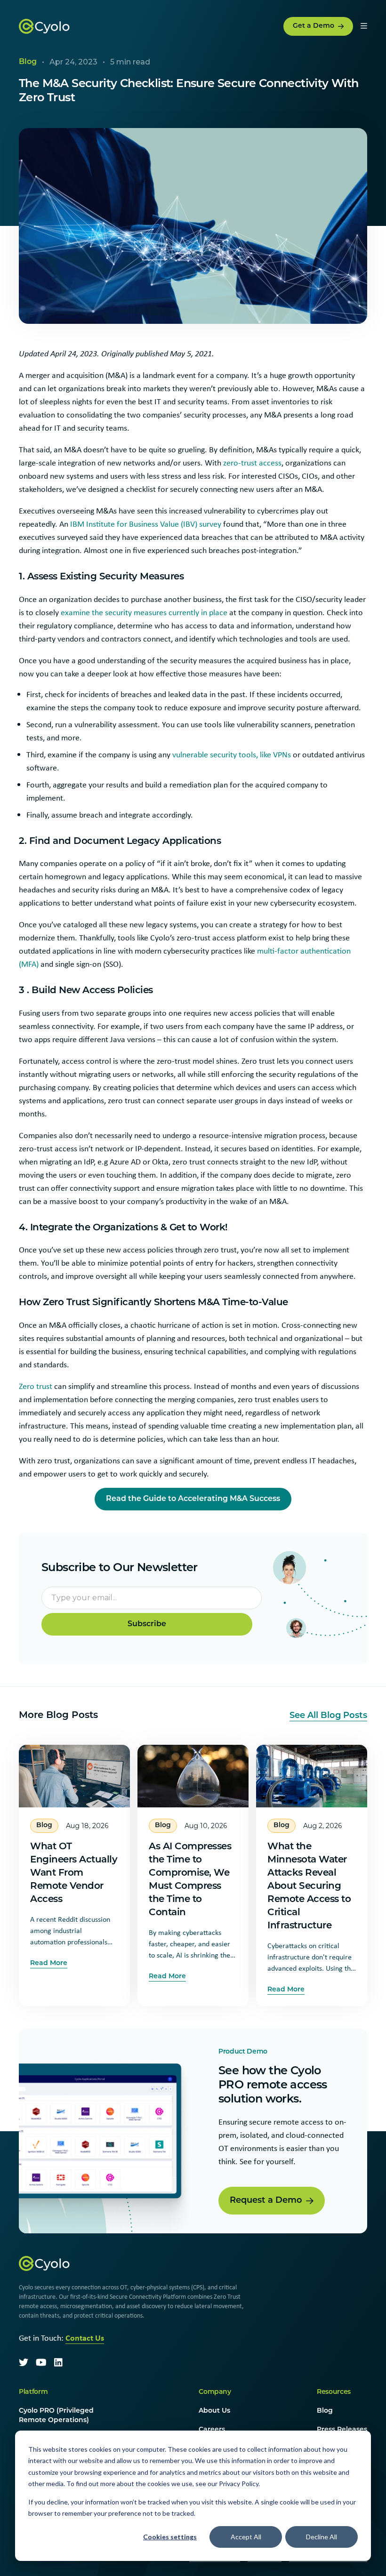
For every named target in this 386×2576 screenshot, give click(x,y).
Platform (33, 2392)
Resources (334, 2392)
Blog (325, 2411)
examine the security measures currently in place (144, 612)
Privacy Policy (239, 2484)
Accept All (246, 2537)
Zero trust (36, 1386)
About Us (214, 2411)
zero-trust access (252, 463)
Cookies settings (170, 2537)
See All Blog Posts (328, 1716)
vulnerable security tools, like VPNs (232, 754)
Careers (212, 2430)
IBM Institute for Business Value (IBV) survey (145, 524)
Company (215, 2392)
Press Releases (342, 2430)
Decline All (322, 2537)
